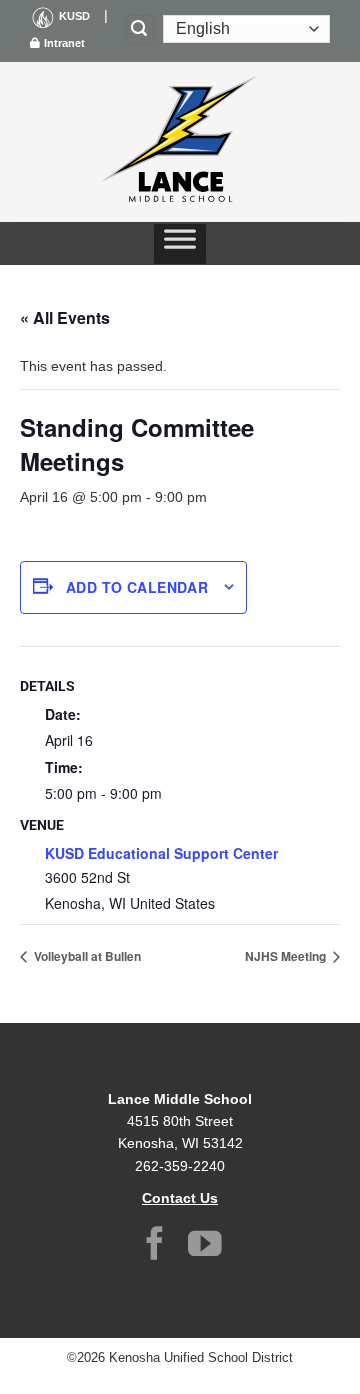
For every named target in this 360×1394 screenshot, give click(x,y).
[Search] (140, 29)
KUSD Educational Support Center (161, 853)
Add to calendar (137, 587)
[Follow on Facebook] (155, 1246)
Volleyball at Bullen (86, 956)
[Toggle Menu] (180, 244)
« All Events (65, 317)
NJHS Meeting (287, 956)
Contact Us (180, 1198)
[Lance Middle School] (180, 142)
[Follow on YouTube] (205, 1246)
